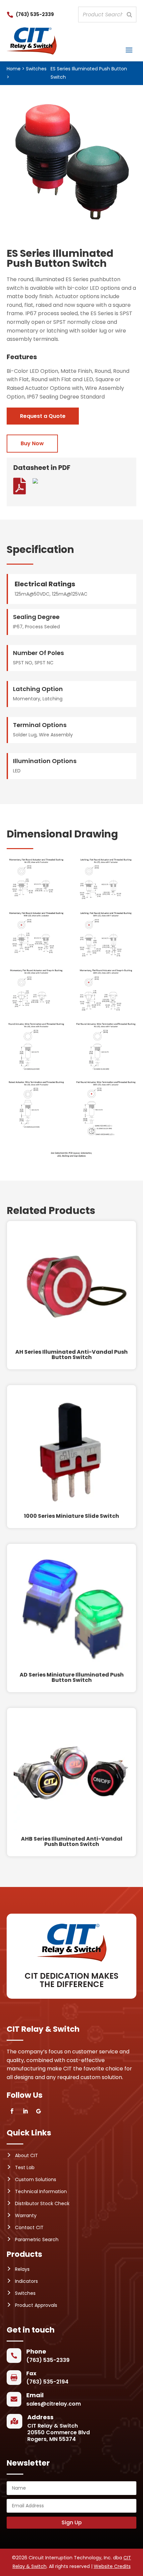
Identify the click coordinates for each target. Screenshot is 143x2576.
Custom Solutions (36, 2179)
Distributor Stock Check (42, 2203)
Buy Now (32, 443)
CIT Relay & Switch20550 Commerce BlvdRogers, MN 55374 (59, 2432)
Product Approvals (36, 2305)
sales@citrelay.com (54, 2404)
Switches (36, 69)
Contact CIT (29, 2227)
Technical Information (41, 2191)
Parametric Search (37, 2239)
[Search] (129, 15)
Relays (22, 2269)
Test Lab (25, 2167)
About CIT (26, 2155)
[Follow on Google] (39, 2111)
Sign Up (72, 2522)
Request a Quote (43, 416)
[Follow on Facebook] (12, 2111)
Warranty (26, 2215)
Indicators (26, 2281)
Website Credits (112, 2566)
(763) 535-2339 (35, 14)
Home (14, 69)
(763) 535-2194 (47, 2382)
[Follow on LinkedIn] (25, 2111)
